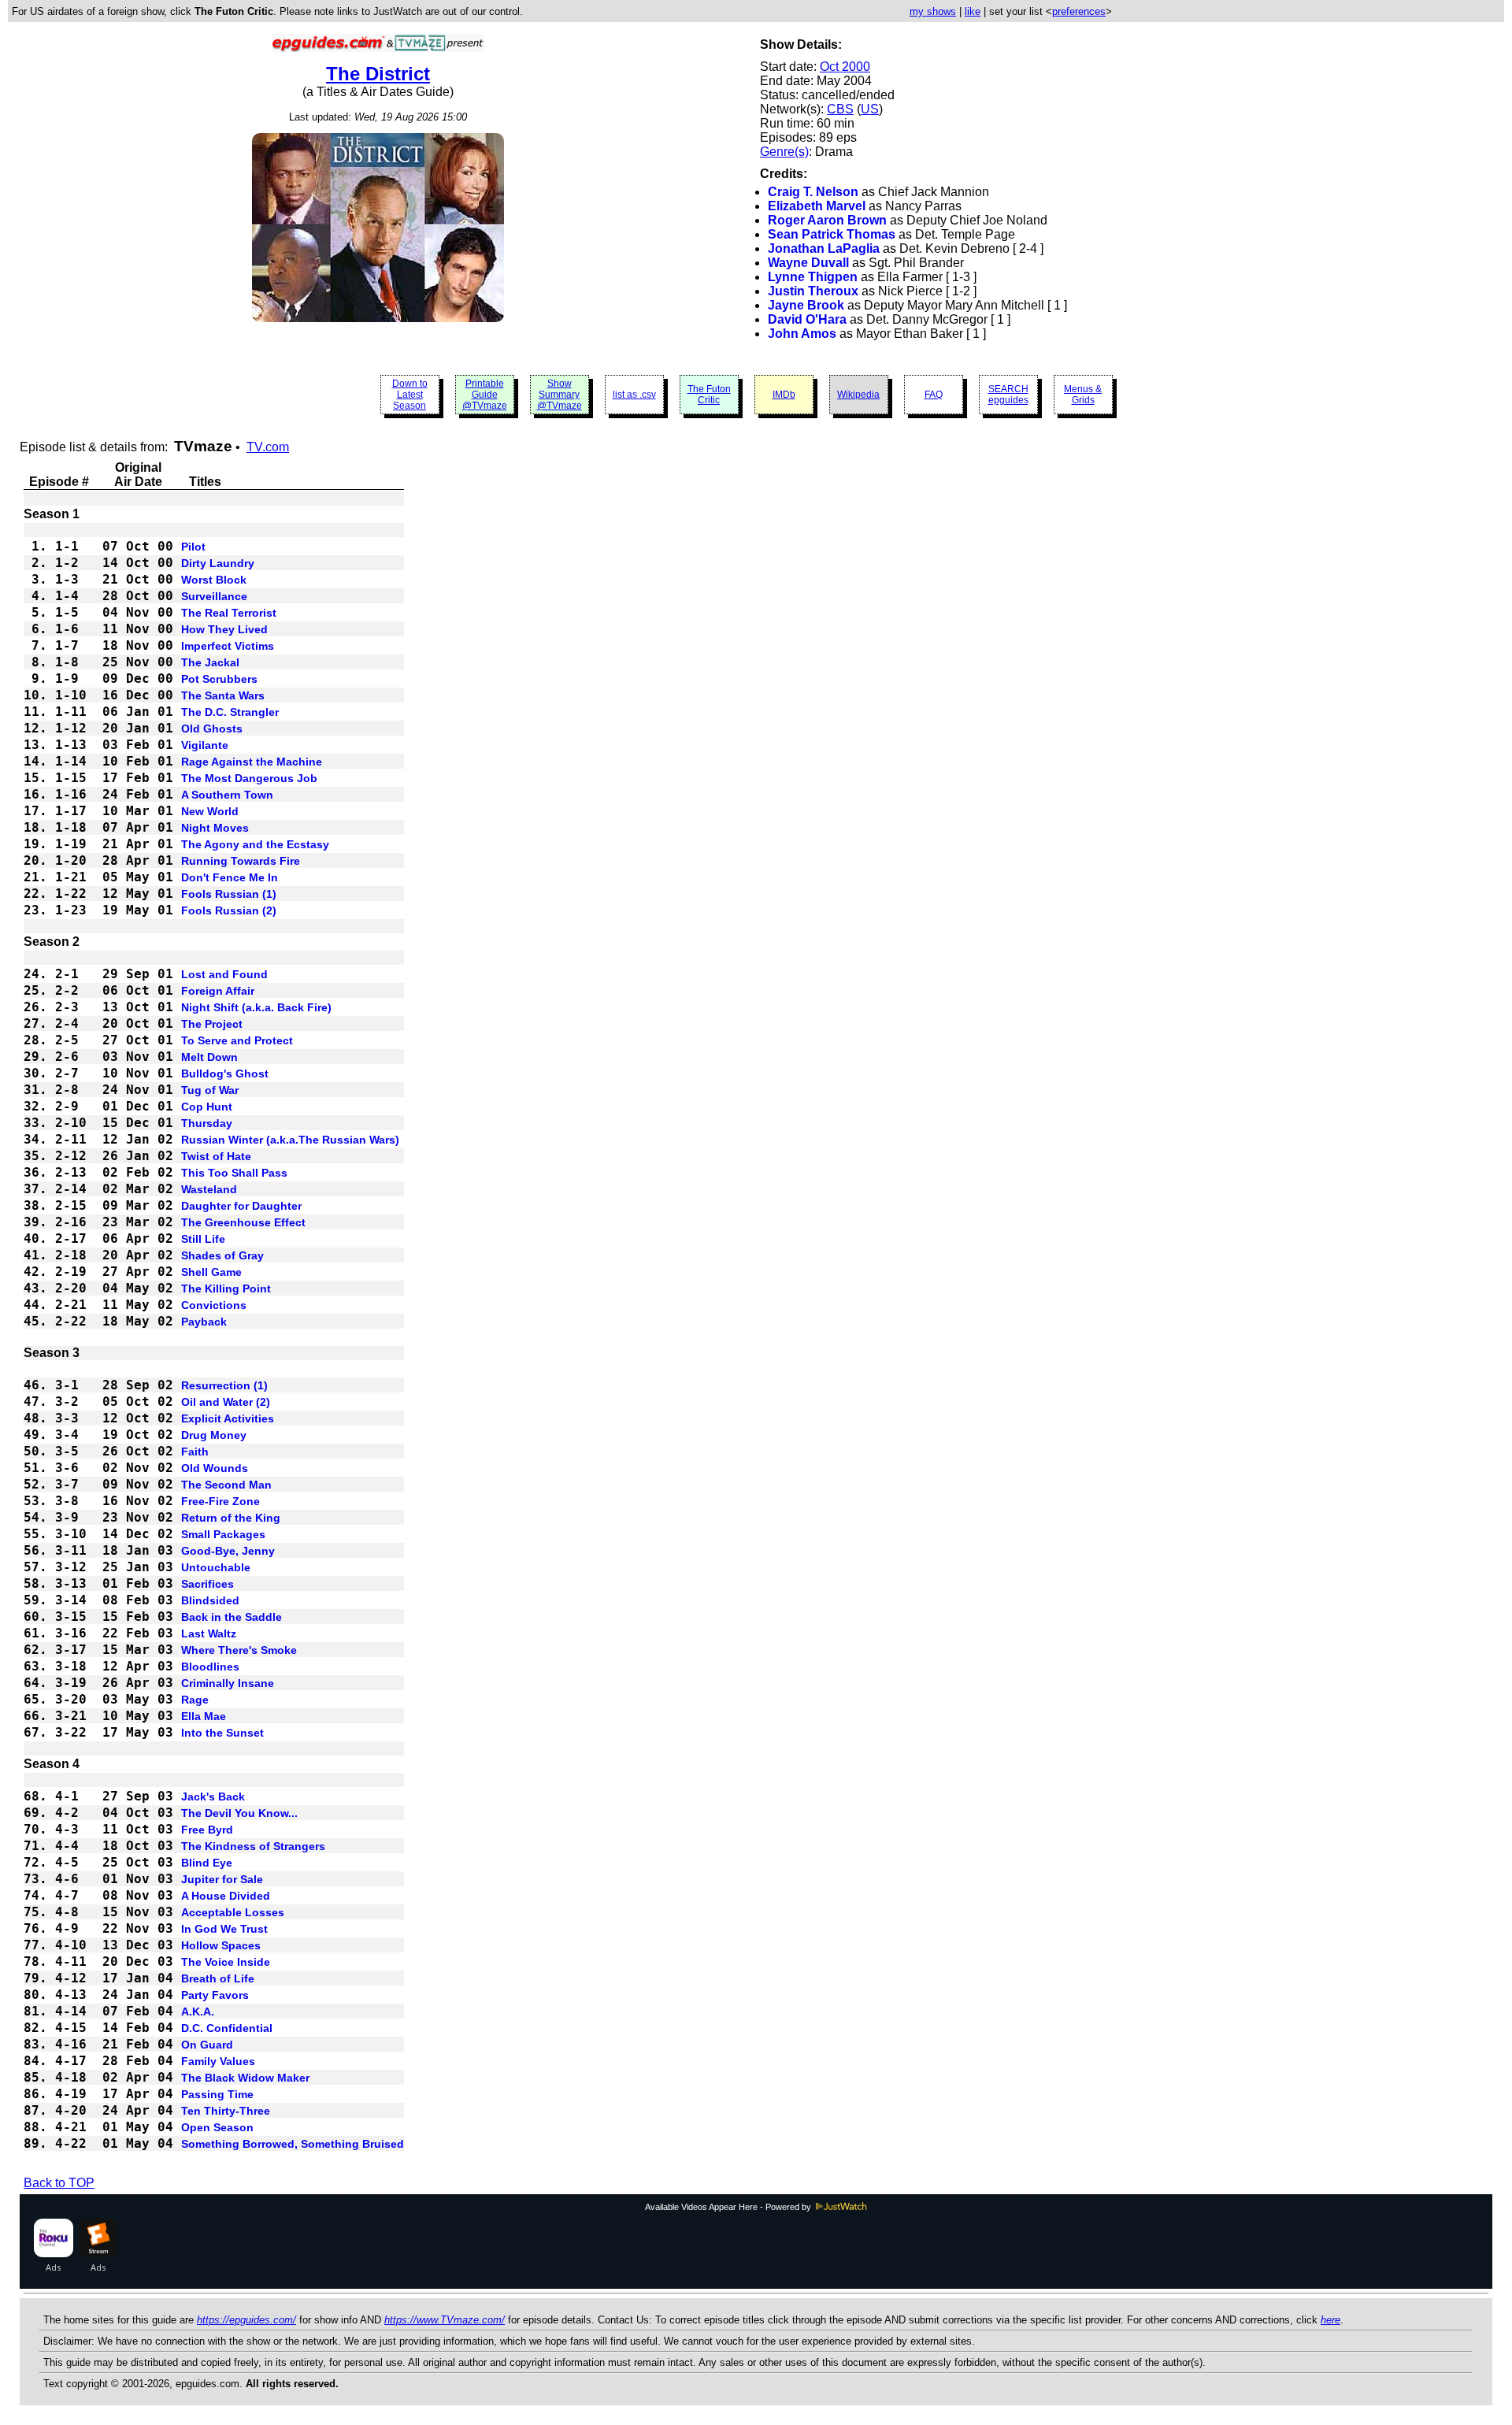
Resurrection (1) (224, 1385)
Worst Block (214, 580)
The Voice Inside (226, 1962)
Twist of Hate (216, 1156)
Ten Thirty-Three (226, 2111)
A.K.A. (198, 2012)
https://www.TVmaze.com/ (445, 2320)
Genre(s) (784, 152)
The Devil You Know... (239, 1813)
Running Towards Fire (241, 861)
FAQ (934, 395)
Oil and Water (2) (226, 1402)
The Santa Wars (223, 695)
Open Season (217, 2127)
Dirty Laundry (218, 563)
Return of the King (231, 1518)
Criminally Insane (228, 1683)
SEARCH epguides (1008, 395)
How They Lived (224, 629)
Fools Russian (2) (229, 910)
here (1330, 2320)
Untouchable (216, 1567)
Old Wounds (215, 1468)
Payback (204, 1322)
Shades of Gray (222, 1255)
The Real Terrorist (229, 613)
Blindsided (210, 1600)
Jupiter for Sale (222, 1879)
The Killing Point (226, 1289)
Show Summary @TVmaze (560, 395)
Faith (195, 1452)
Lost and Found (224, 974)
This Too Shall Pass (234, 1173)
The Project (212, 1024)
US (870, 109)
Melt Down (209, 1057)
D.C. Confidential (227, 2028)
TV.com (268, 447)
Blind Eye (207, 1863)
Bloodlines (210, 1667)
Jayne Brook (806, 305)
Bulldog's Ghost (225, 1073)
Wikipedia (858, 395)
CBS (840, 109)
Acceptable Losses (233, 1912)
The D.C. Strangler (230, 712)
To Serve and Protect (237, 1040)
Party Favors (215, 1995)
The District (378, 74)
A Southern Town (227, 795)
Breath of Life (218, 1978)
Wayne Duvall (808, 263)
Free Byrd (207, 1830)
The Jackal (210, 662)
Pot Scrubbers (219, 679)
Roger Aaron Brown (827, 220)
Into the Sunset (222, 1733)
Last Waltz (209, 1633)
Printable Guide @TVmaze (485, 395)
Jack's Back (213, 1797)
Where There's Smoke (239, 1650)
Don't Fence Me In (230, 877)
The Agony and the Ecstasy (255, 844)
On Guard (207, 2045)
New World (210, 811)
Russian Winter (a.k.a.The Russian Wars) (290, 1140)
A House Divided (226, 1896)
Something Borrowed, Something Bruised (293, 2144)
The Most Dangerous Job (249, 778)
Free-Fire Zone (220, 1501)
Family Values (218, 2061)
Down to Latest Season (410, 395)
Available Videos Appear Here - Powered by (729, 2207)
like (973, 11)
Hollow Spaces (221, 1945)
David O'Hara (807, 319)
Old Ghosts (212, 729)
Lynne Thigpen (813, 277)
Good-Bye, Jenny (228, 1551)
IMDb (784, 395)
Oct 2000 (845, 67)
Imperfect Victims (228, 646)
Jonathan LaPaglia (824, 248)
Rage (195, 1700)
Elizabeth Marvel (817, 206)
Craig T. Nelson (813, 192)
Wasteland (209, 1189)
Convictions (214, 1305)
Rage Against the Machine (252, 762)
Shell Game (211, 1272)
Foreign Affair (218, 991)
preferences (1079, 11)
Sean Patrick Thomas (832, 234)
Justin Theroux (813, 291)
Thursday (207, 1123)
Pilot (193, 547)
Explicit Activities (228, 1418)
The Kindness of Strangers (253, 1846)
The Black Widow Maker (245, 2078)
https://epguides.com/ (246, 2320)
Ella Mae (204, 1716)
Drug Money (214, 1435)
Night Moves (215, 828)
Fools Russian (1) (229, 894)
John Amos (802, 334)
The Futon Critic (709, 395)
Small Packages (223, 1534)
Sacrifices (208, 1584)
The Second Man (226, 1485)
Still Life (203, 1239)
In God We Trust (224, 1929)
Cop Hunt (207, 1107)
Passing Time (217, 2094)
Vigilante (205, 745)
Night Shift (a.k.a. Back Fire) (256, 1007)
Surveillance (214, 596)
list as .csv (634, 395)
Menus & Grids (1083, 395)
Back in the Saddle (232, 1617)
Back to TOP (59, 2183)
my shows (933, 11)
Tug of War (210, 1090)
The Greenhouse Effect (243, 1222)
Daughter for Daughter (241, 1206)
